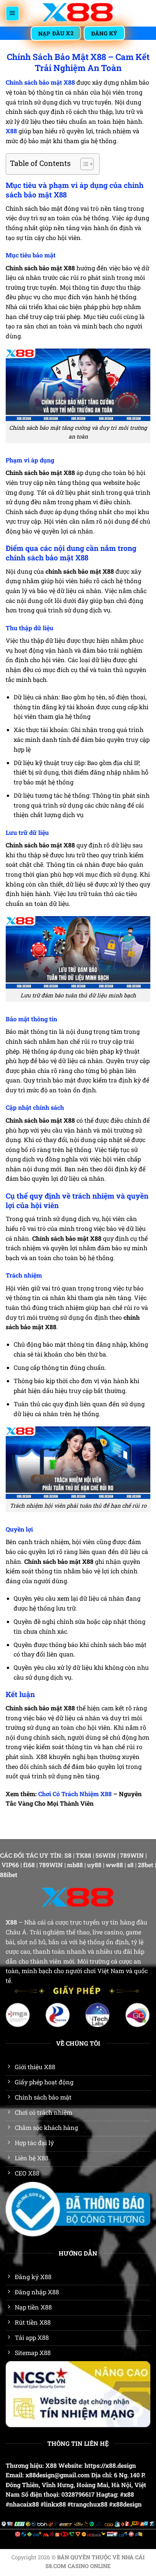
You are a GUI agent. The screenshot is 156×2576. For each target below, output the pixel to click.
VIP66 (10, 1865)
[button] (12, 13)
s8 (130, 1865)
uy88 (94, 1865)
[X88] (78, 13)
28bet (146, 1865)
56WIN (106, 1855)
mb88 (75, 1865)
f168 (29, 1865)
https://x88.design (110, 2465)
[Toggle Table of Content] (83, 164)
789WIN (132, 1855)
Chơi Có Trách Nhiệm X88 (75, 1794)
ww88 (114, 1865)
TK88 (83, 1855)
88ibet (9, 1875)
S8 (68, 1855)
